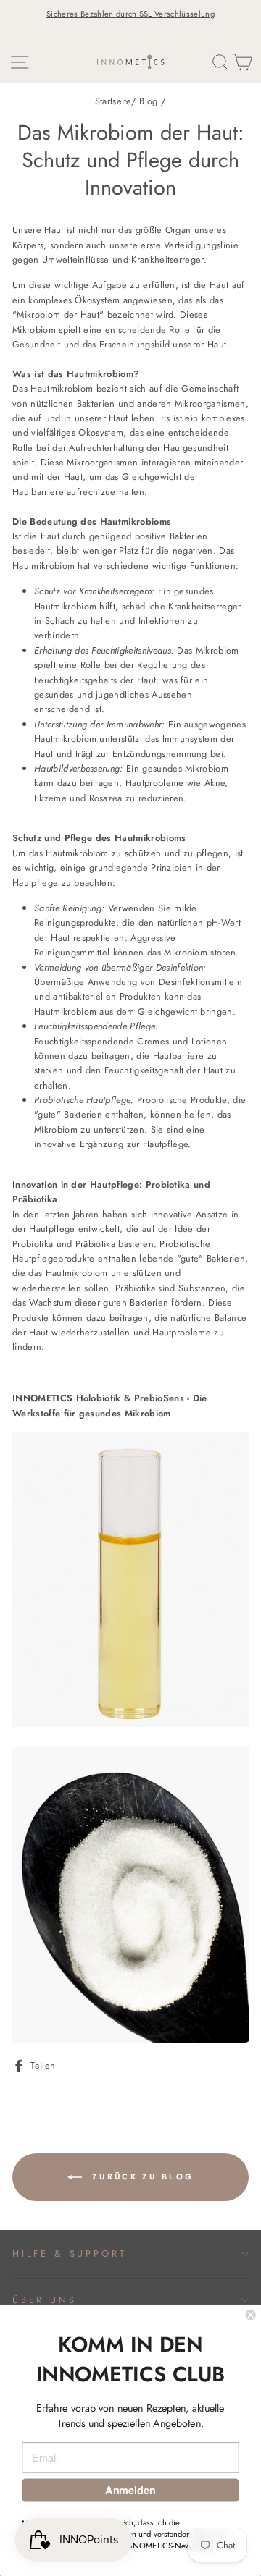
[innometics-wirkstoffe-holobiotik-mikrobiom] (130, 1724)
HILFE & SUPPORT (69, 2254)
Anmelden (130, 2490)
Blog (148, 101)
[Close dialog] (251, 2315)
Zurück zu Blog (141, 2176)
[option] (130, 14)
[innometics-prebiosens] (130, 2039)
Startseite (113, 101)
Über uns (45, 2300)
